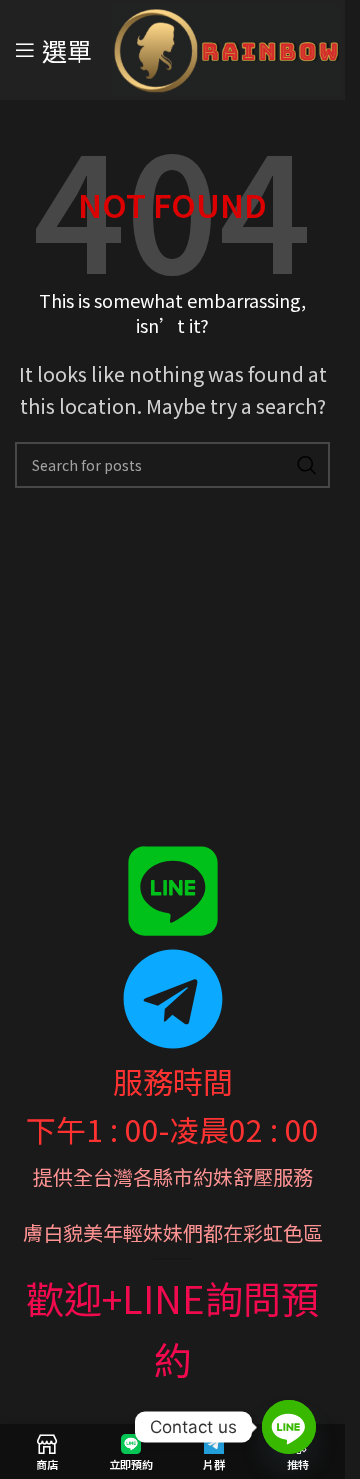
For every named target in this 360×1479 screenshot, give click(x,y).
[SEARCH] (307, 465)
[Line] (289, 1427)
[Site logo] (225, 47)
